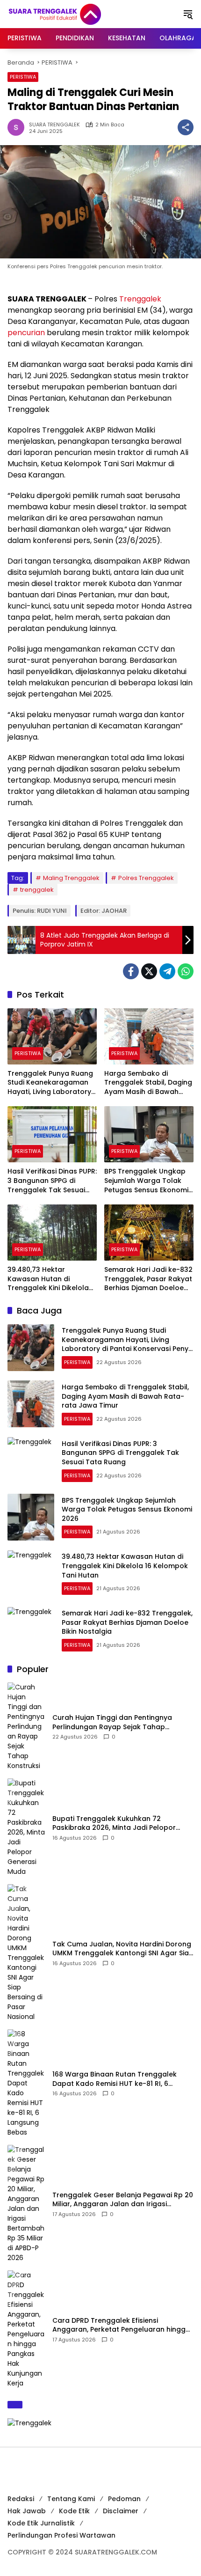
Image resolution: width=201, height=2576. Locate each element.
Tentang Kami (71, 2499)
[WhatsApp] (186, 971)
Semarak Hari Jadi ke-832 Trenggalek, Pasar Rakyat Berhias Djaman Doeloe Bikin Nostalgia (148, 1279)
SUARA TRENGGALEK (54, 125)
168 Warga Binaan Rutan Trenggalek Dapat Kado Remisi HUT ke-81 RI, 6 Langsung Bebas (115, 2079)
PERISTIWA (23, 77)
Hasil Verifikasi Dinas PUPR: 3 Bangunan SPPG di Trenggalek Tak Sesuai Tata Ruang (52, 1181)
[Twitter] (149, 971)
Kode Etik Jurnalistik (41, 2523)
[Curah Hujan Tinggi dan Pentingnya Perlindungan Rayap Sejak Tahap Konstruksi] (26, 1727)
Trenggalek (140, 299)
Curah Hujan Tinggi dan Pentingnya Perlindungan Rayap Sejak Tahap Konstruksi (112, 1722)
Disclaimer (121, 2511)
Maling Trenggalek (71, 878)
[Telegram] (167, 971)
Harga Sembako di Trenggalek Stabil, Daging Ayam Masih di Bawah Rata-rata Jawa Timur (148, 1083)
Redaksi (21, 2499)
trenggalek (37, 890)
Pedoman (124, 2499)
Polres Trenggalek (146, 878)
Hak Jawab (27, 2511)
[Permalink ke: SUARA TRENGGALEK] (18, 127)
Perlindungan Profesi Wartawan (61, 2535)
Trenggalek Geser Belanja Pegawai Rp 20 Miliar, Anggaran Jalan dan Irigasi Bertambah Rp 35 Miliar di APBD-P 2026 (123, 2200)
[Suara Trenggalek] (72, 14)
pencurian (26, 333)
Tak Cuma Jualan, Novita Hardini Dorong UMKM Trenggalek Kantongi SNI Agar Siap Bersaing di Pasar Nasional (123, 1949)
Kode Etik (74, 2511)
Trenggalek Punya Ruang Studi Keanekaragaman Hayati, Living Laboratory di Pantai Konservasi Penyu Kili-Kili (50, 1083)
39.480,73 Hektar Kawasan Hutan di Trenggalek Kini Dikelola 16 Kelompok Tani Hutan (48, 1279)
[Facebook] (131, 971)
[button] (188, 14)
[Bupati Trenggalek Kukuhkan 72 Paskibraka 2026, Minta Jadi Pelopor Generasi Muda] (26, 1827)
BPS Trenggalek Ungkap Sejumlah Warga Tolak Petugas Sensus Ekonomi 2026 (146, 1181)
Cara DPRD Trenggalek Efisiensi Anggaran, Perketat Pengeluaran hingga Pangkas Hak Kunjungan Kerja (121, 2325)
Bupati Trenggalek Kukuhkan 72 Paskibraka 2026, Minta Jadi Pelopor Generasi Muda (114, 1824)
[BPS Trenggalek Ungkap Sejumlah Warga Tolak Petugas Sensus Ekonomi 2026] (149, 1134)
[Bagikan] (186, 127)
